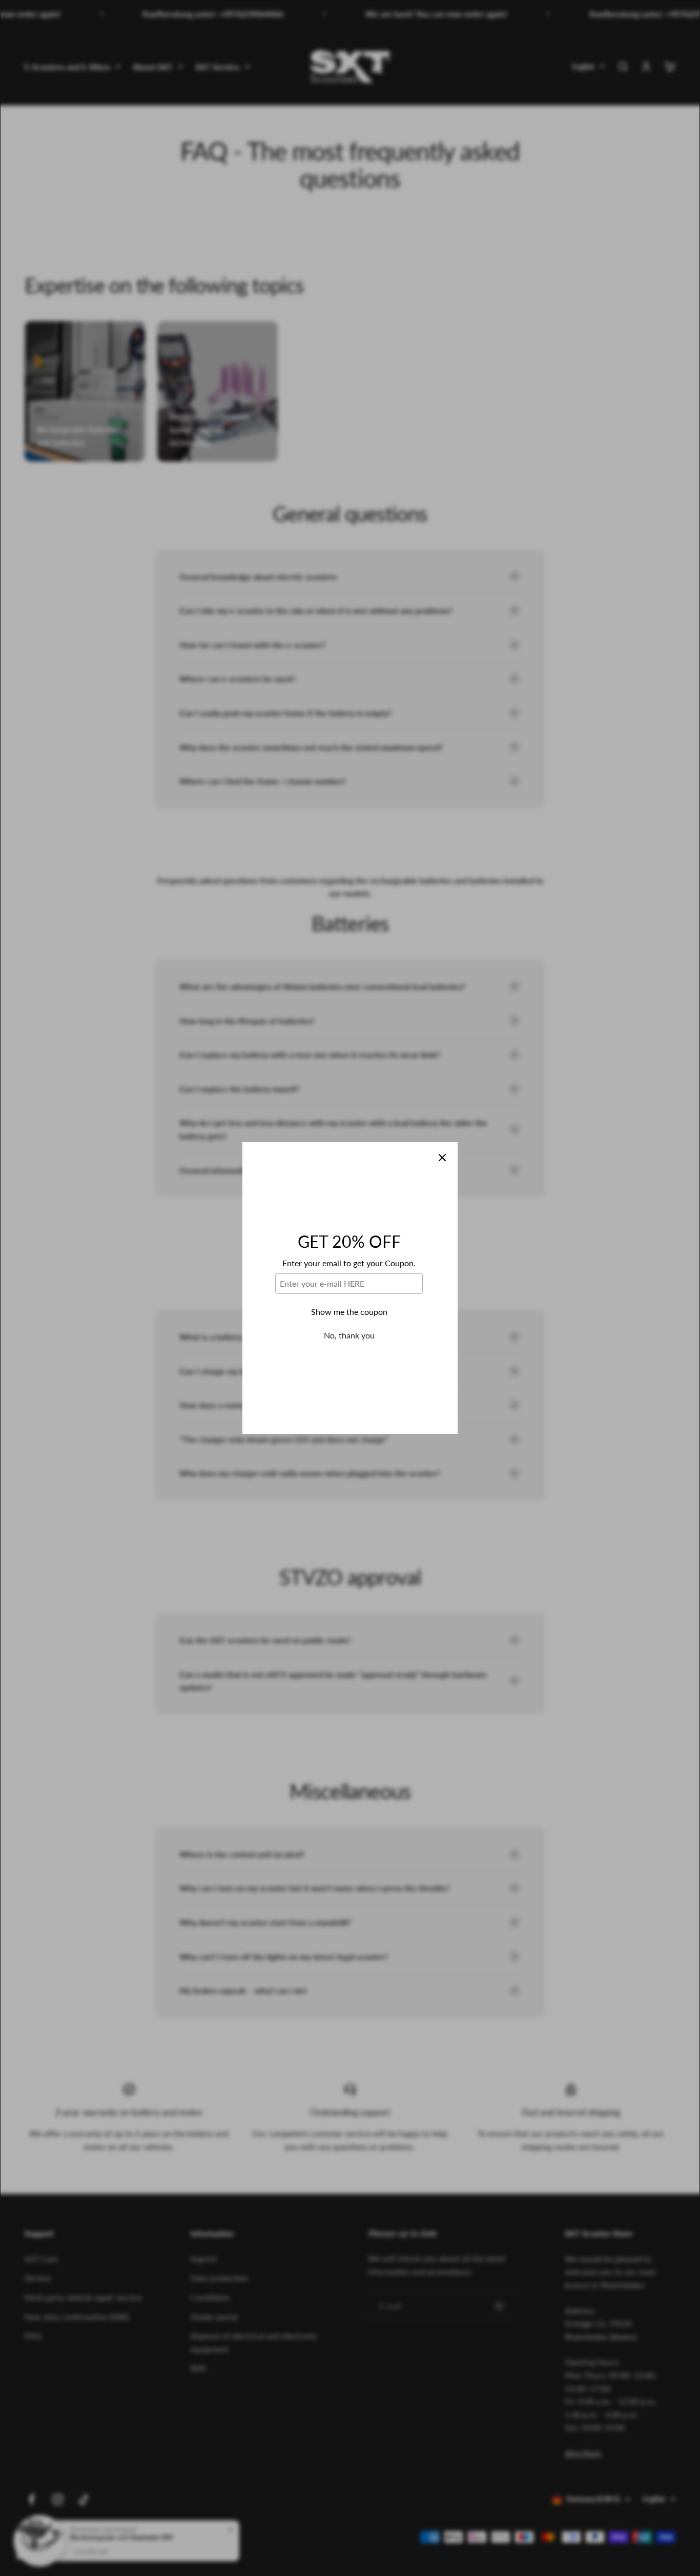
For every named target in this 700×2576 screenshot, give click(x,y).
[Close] (442, 1158)
